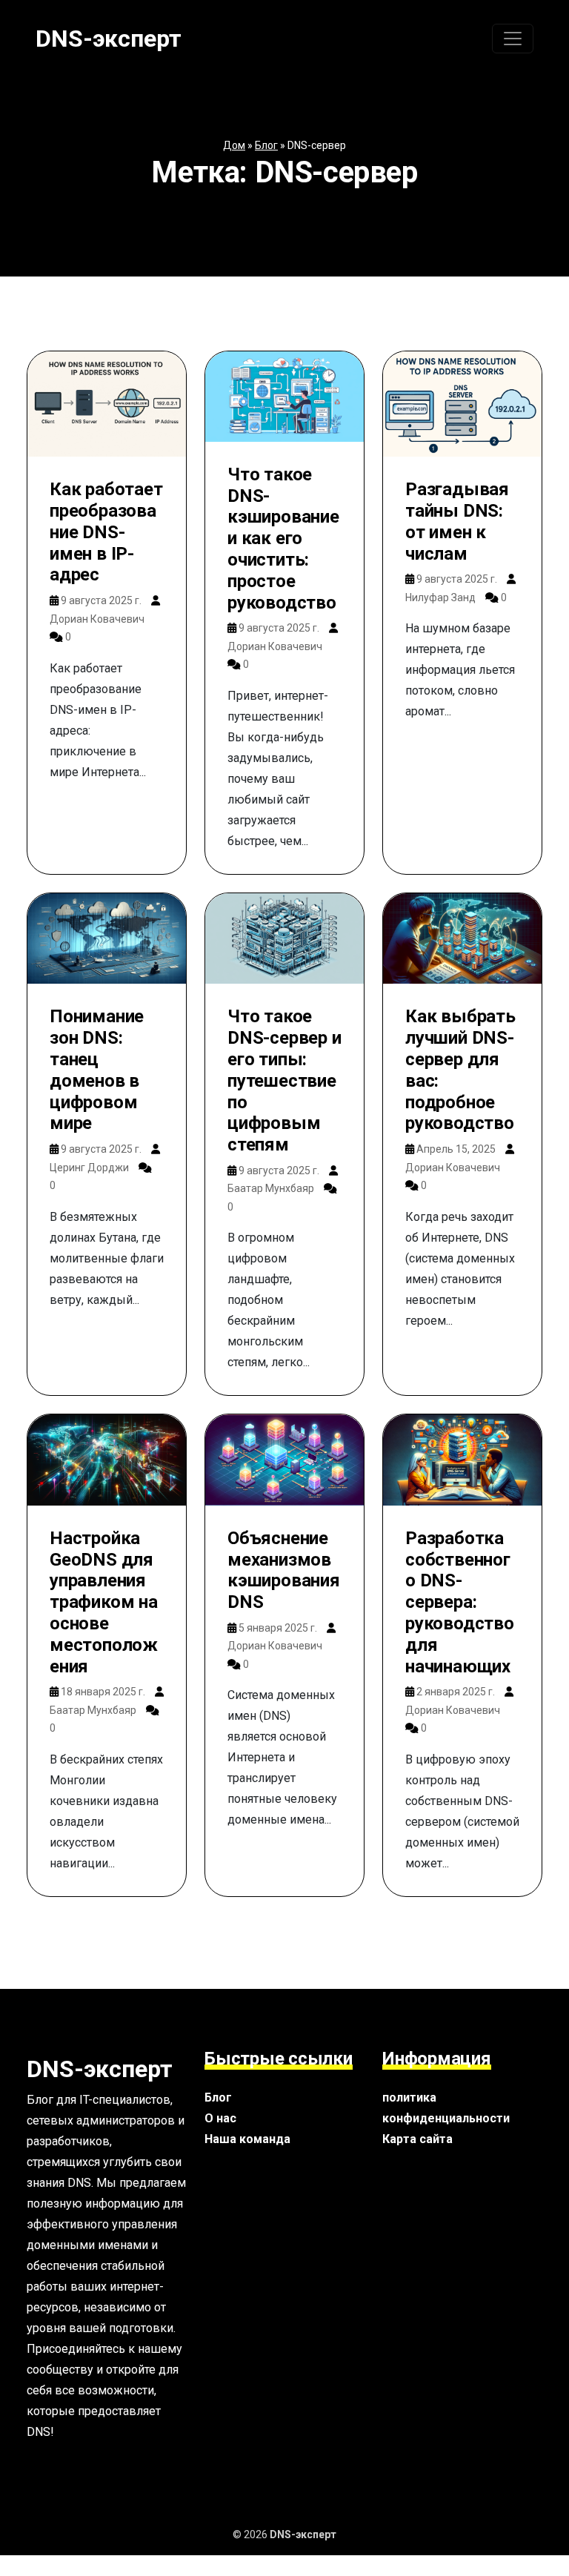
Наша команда (247, 2139)
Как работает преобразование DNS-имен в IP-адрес (106, 532)
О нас (220, 2118)
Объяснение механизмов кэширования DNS (284, 1570)
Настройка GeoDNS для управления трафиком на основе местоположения (104, 1602)
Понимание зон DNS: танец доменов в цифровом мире (97, 1070)
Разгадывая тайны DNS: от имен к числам (457, 521)
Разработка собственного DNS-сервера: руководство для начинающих (460, 1602)
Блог (266, 145)
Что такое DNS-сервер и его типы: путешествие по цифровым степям (284, 1080)
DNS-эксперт (109, 39)
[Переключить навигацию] (513, 39)
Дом (234, 145)
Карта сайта (417, 2139)
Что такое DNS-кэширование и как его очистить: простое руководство (283, 539)
